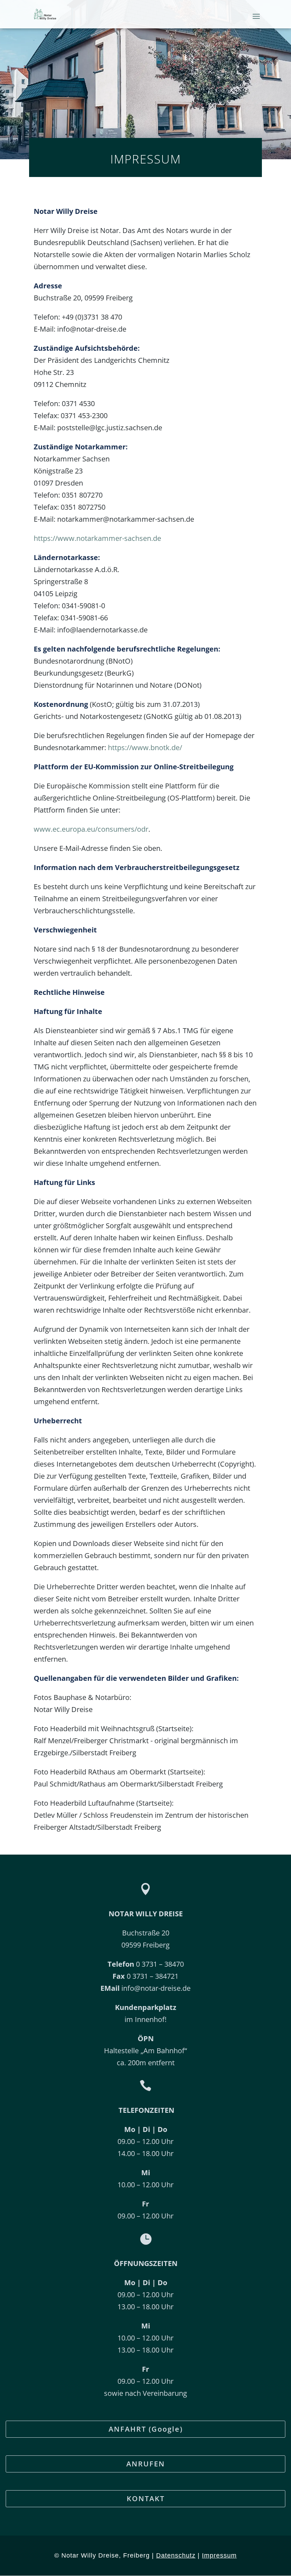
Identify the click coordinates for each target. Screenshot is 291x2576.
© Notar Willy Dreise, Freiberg (102, 2555)
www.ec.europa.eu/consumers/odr (91, 829)
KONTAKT (146, 2499)
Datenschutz (176, 2555)
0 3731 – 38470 (146, 1964)
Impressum (219, 2555)
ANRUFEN (146, 2464)
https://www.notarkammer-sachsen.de (97, 538)
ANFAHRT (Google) (146, 2429)
